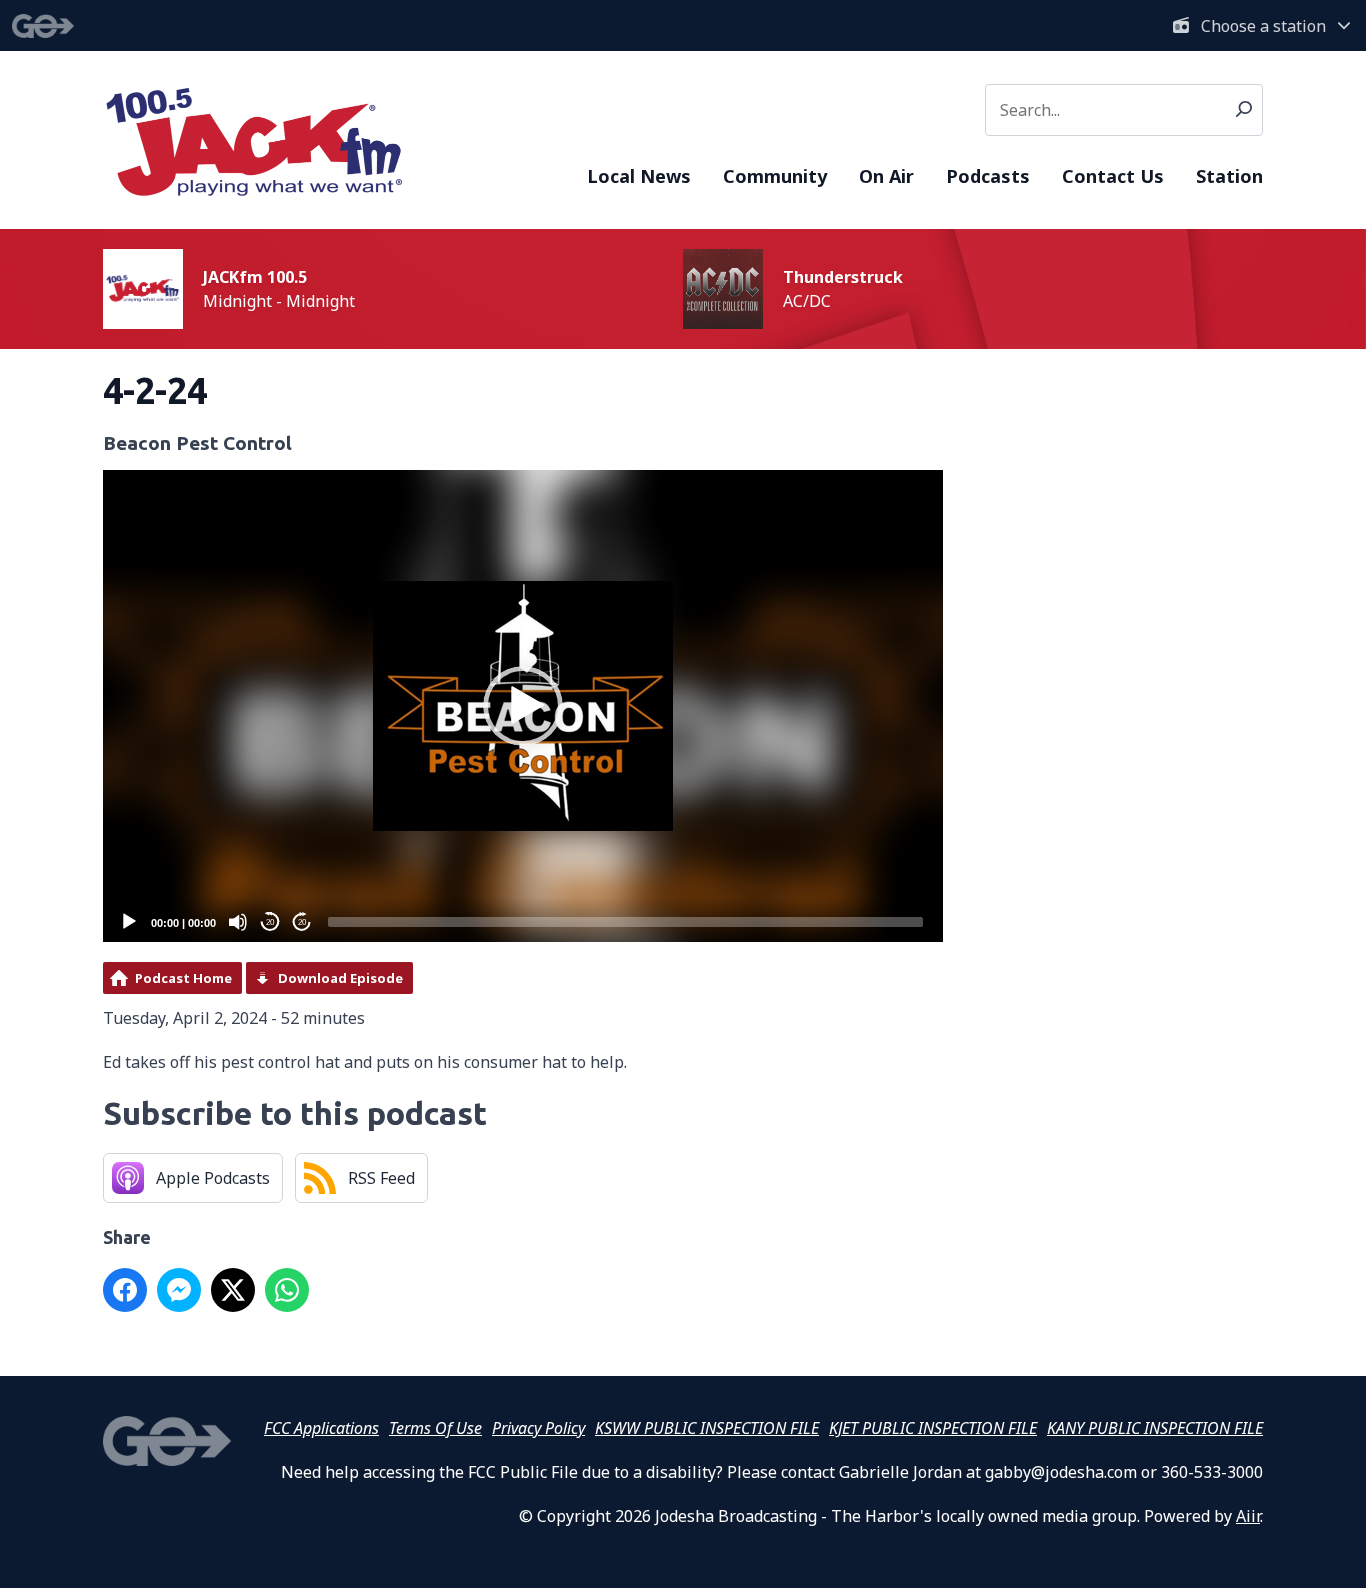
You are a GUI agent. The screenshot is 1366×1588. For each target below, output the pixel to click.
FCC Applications (321, 1428)
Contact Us (1113, 176)
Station (1229, 176)
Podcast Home (183, 978)
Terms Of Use (435, 1428)
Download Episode (340, 978)
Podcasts (988, 176)
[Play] (129, 922)
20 (270, 922)
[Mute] (238, 922)
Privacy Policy (538, 1428)
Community (775, 176)
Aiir (1248, 1516)
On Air (886, 176)
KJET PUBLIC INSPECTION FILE (933, 1428)
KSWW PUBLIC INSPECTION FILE (707, 1428)
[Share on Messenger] (179, 1290)
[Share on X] (233, 1290)
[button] (523, 706)
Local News (639, 176)
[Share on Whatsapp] (287, 1290)
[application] (523, 706)
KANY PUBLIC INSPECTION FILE (1155, 1428)
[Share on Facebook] (125, 1290)
